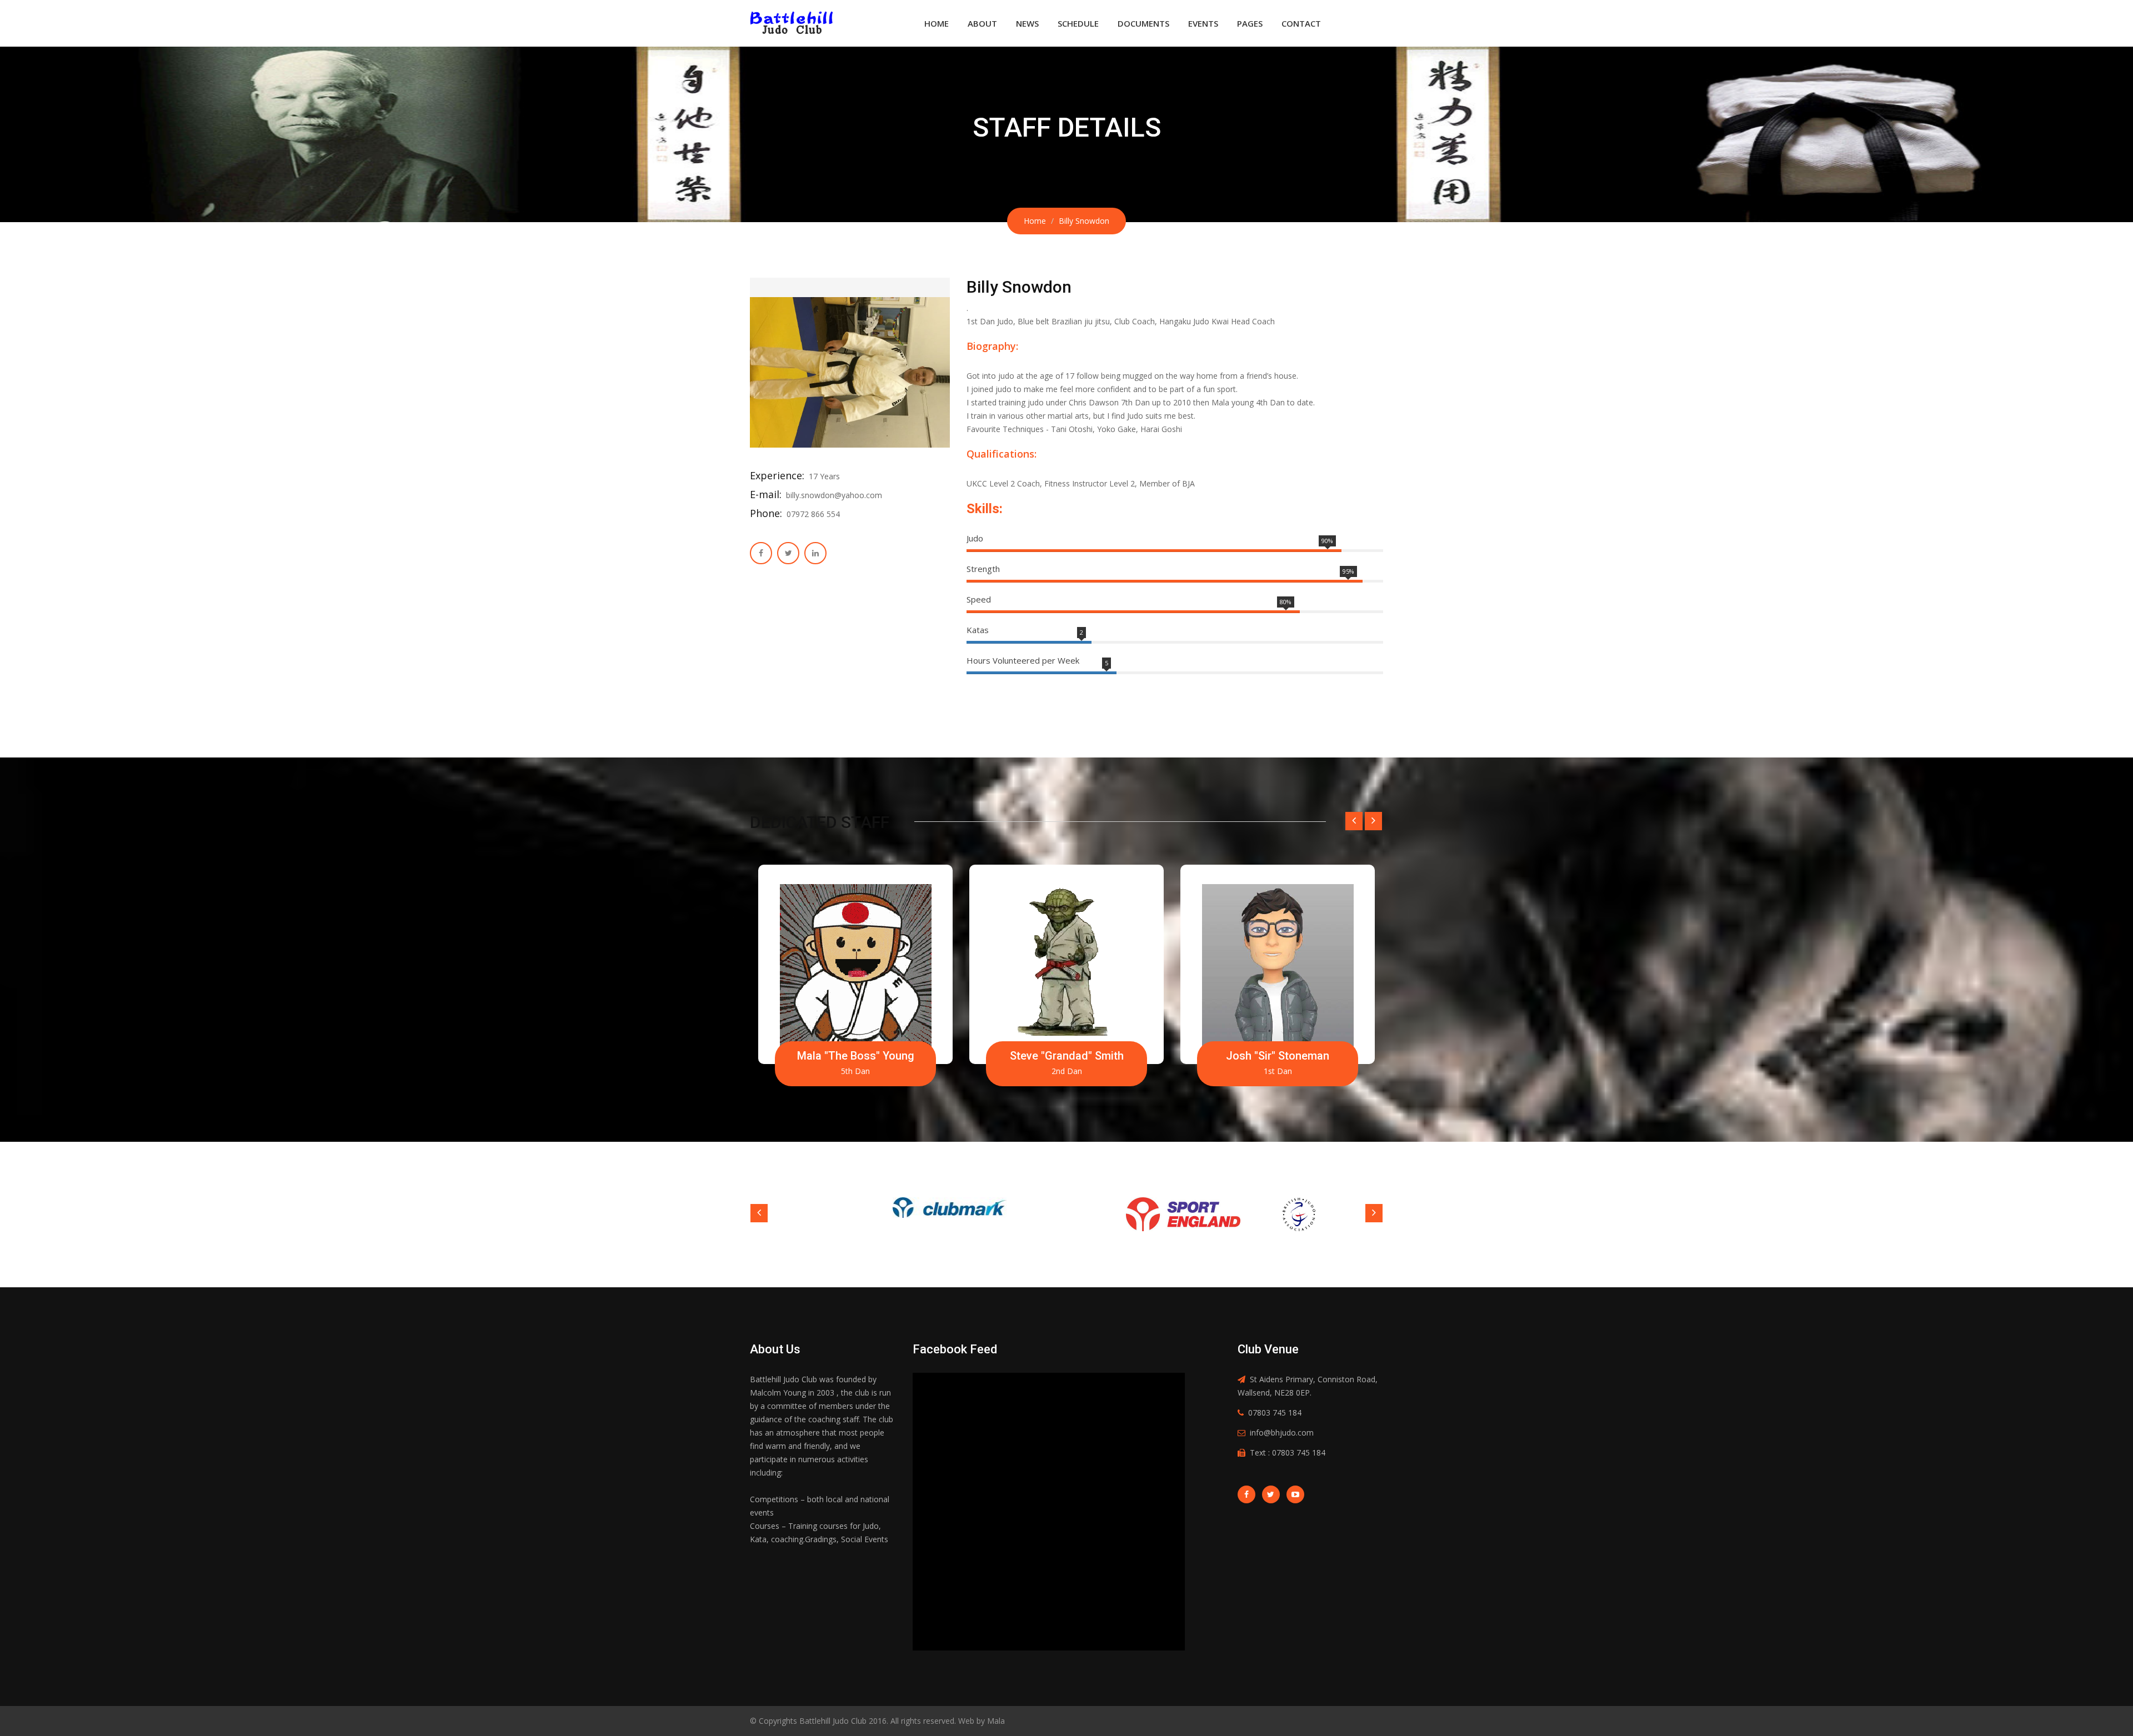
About (982, 23)
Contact (1301, 23)
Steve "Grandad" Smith (1067, 1056)
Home (937, 23)
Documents (1143, 23)
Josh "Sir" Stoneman (1278, 1056)
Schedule (1078, 23)
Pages (1250, 23)
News (1027, 23)
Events (1203, 23)
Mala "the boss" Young (856, 1056)
